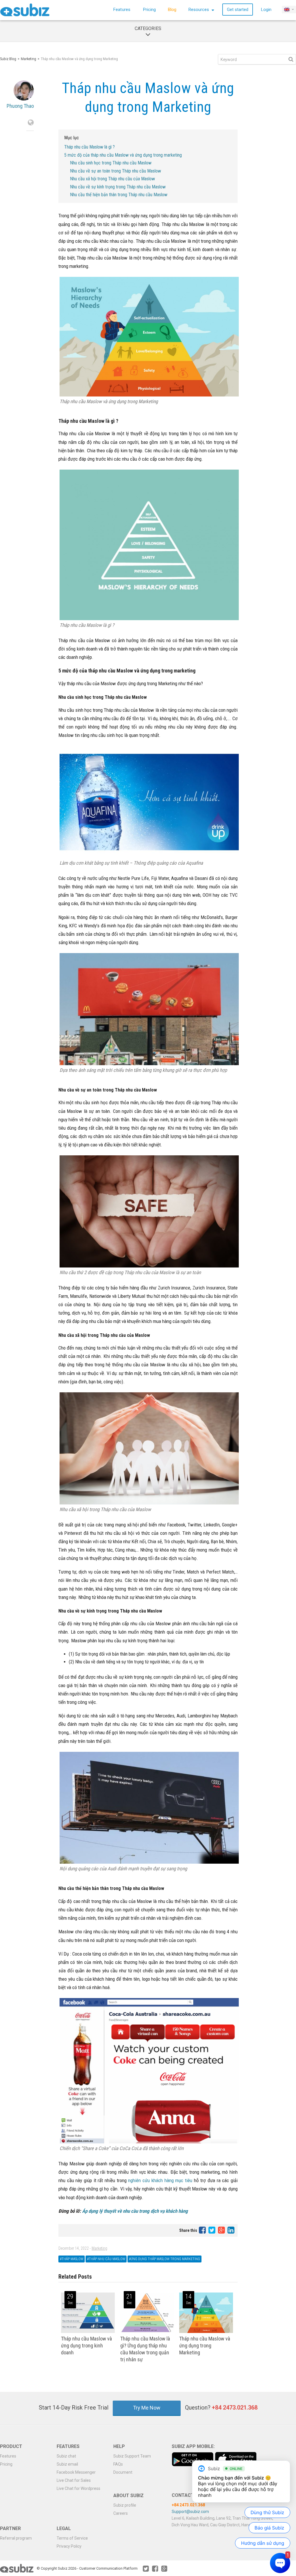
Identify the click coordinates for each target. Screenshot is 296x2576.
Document (123, 2472)
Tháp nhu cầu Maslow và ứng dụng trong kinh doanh (86, 2346)
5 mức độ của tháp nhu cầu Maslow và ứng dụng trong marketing (123, 155)
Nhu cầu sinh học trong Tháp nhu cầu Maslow (111, 163)
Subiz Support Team (132, 2456)
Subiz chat (66, 2456)
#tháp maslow (72, 2259)
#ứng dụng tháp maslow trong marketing (164, 2259)
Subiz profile (125, 2505)
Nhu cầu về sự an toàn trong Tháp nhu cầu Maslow (115, 171)
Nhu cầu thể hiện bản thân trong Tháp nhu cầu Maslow (119, 195)
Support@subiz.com (190, 2512)
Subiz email (67, 2464)
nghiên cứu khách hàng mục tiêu (160, 2180)
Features (122, 10)
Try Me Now (147, 2408)
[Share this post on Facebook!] (203, 2230)
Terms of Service (72, 2538)
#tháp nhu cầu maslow (106, 2259)
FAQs (118, 2464)
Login (266, 10)
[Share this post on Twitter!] (212, 2230)
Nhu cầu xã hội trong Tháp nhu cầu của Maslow (112, 179)
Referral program (16, 2538)
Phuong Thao (20, 106)
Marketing (28, 59)
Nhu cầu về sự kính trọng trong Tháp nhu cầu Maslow (118, 187)
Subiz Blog (8, 59)
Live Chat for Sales (74, 2480)
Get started (238, 10)
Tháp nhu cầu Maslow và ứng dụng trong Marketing (205, 2346)
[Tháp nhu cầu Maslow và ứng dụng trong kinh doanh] (88, 2332)
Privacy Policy (69, 2546)
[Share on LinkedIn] (231, 2230)
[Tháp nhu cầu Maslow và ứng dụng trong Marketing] (206, 2332)
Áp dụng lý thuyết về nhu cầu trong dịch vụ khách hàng (135, 2211)
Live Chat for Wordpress (78, 2488)
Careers (121, 2513)
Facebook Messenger (76, 2472)
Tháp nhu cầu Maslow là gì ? (89, 147)
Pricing (149, 10)
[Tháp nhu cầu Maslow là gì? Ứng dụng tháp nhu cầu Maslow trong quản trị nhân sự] (147, 2332)
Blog (172, 10)
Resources (199, 10)
